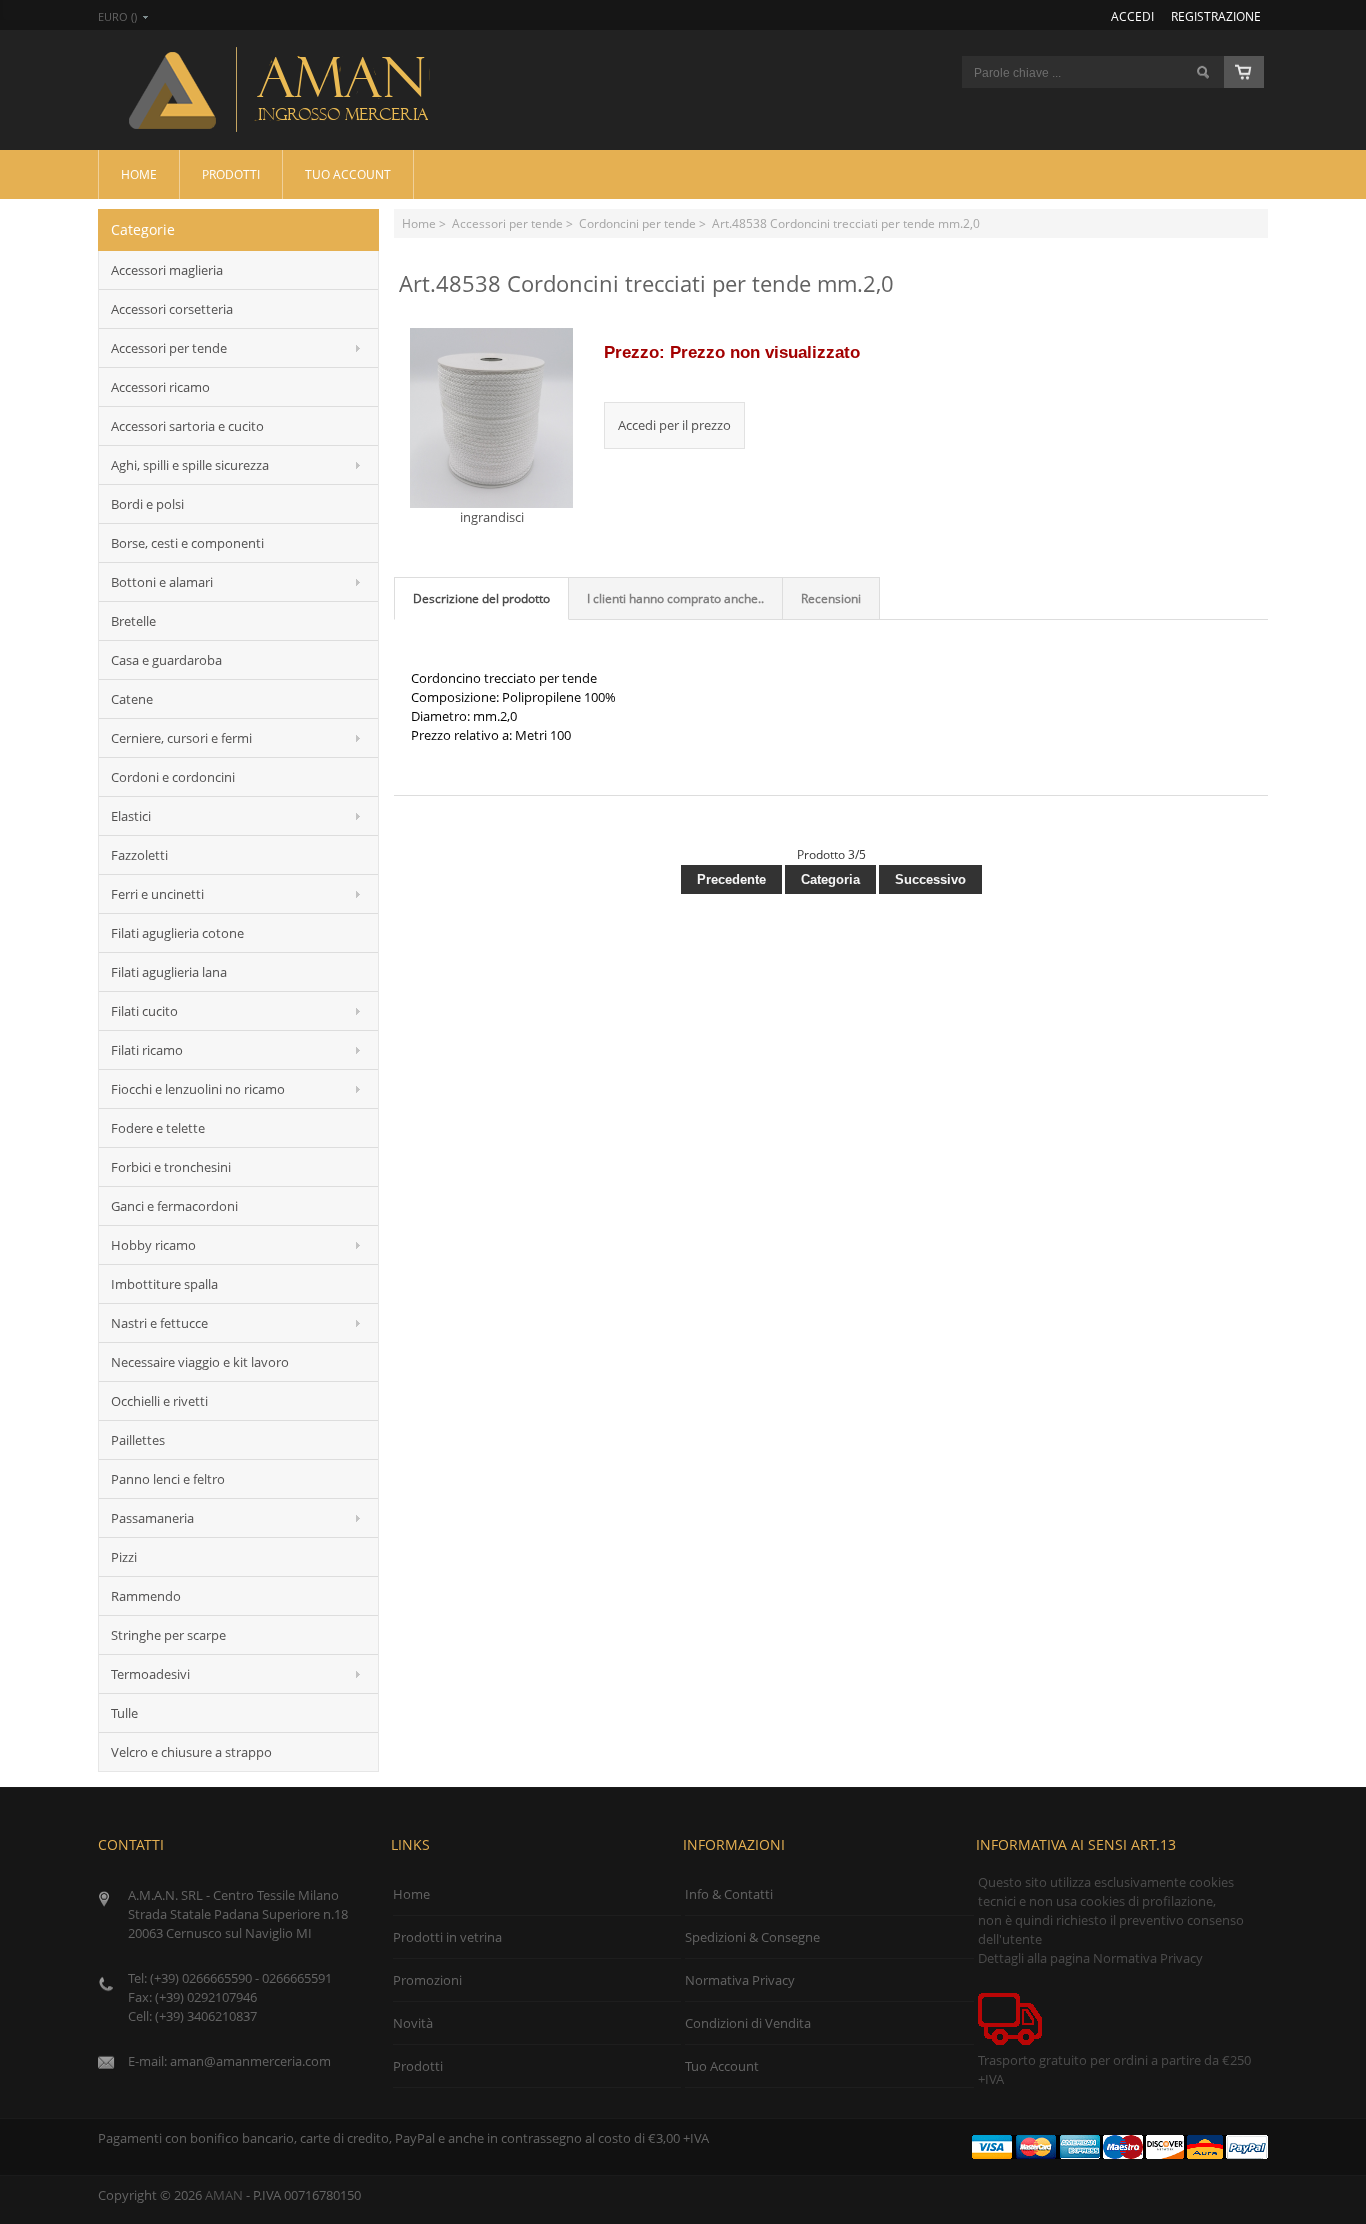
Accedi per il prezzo (674, 425)
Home (139, 174)
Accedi (1132, 16)
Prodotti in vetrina (447, 1937)
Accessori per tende (507, 223)
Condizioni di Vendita (748, 2023)
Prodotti (231, 174)
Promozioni (427, 1980)
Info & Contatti (729, 1894)
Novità (413, 2023)
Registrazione (1216, 16)
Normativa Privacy (740, 1980)
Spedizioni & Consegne (752, 1937)
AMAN (224, 2195)
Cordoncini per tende (637, 223)
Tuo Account (348, 174)
